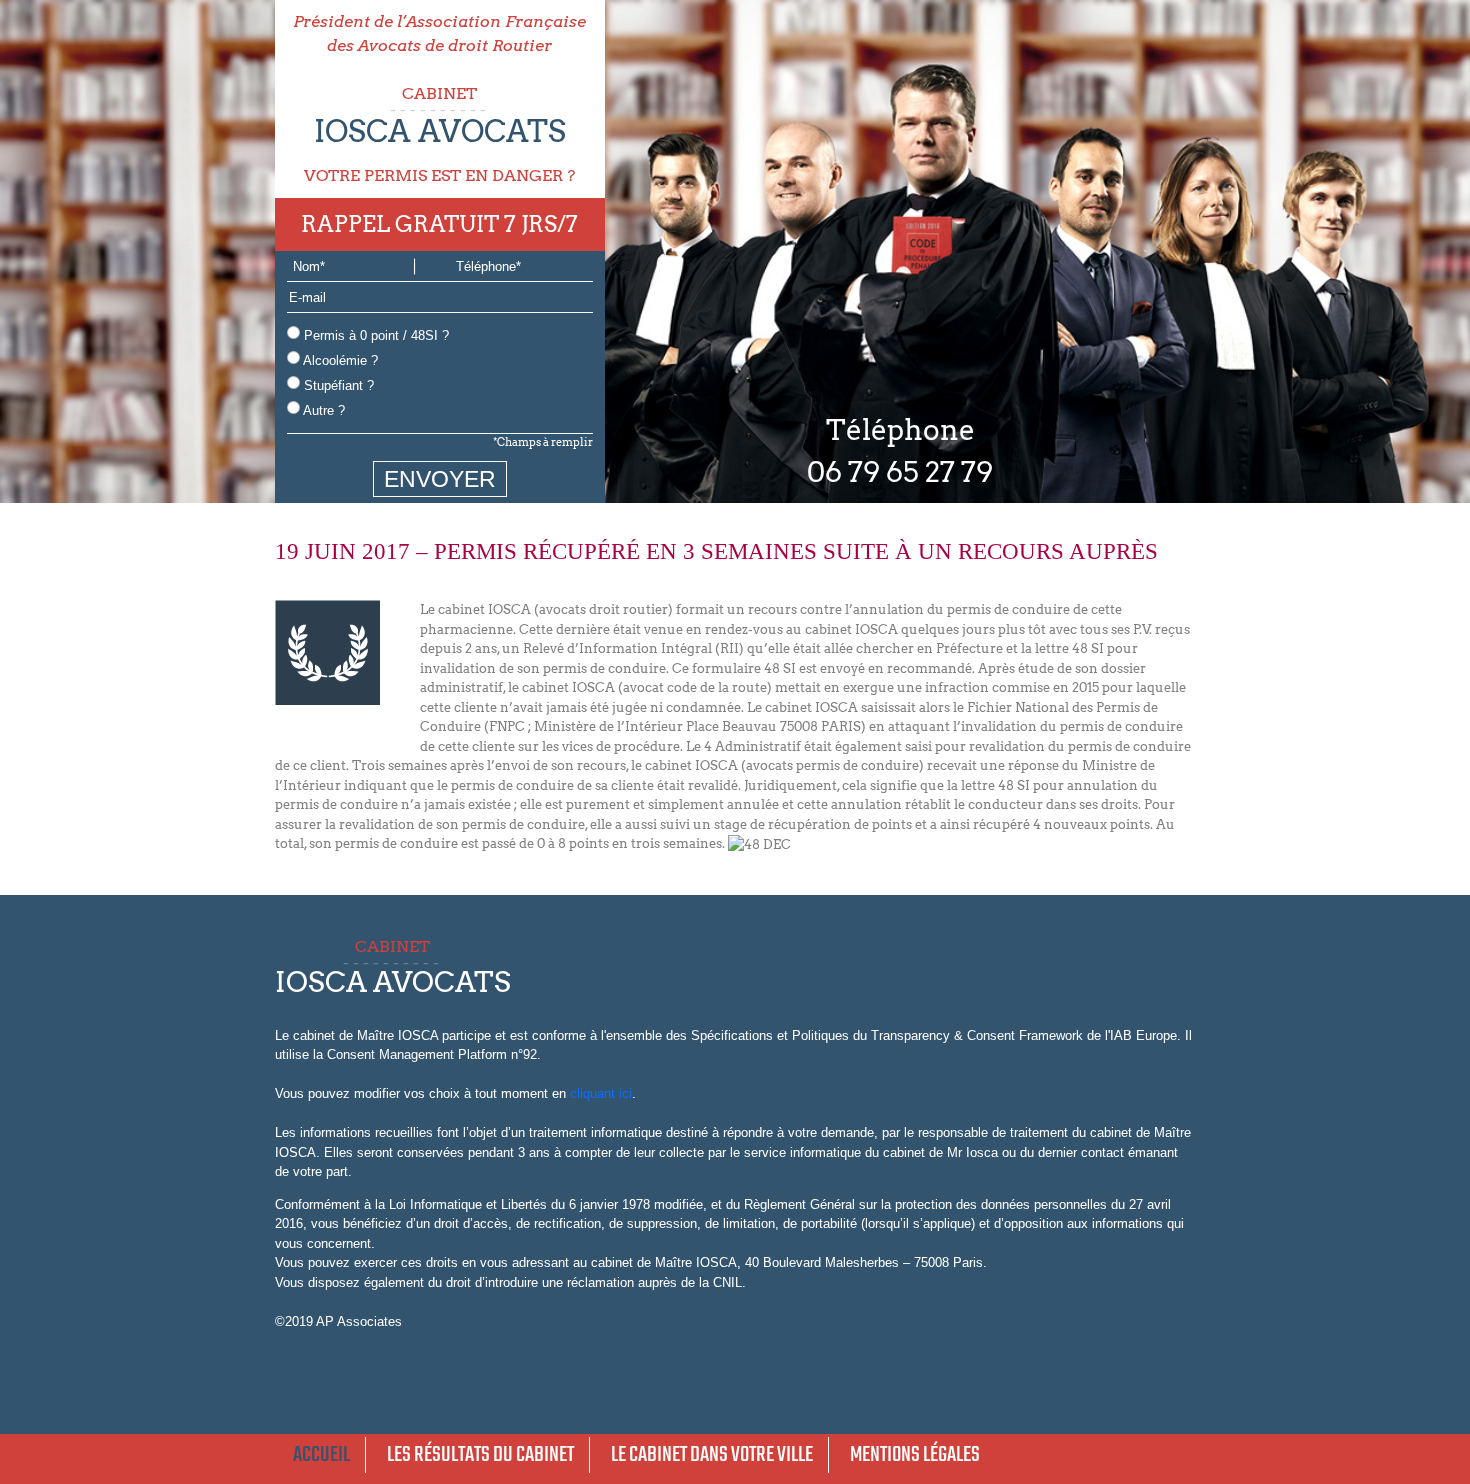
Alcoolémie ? (339, 360)
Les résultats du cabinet (480, 1455)
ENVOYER (440, 479)
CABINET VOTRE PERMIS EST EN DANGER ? (439, 134)
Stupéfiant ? (337, 385)
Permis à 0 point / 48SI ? (374, 335)
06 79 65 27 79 (900, 472)
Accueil (321, 1455)
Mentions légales (915, 1455)
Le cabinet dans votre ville (712, 1455)
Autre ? (322, 410)
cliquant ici (601, 1093)
